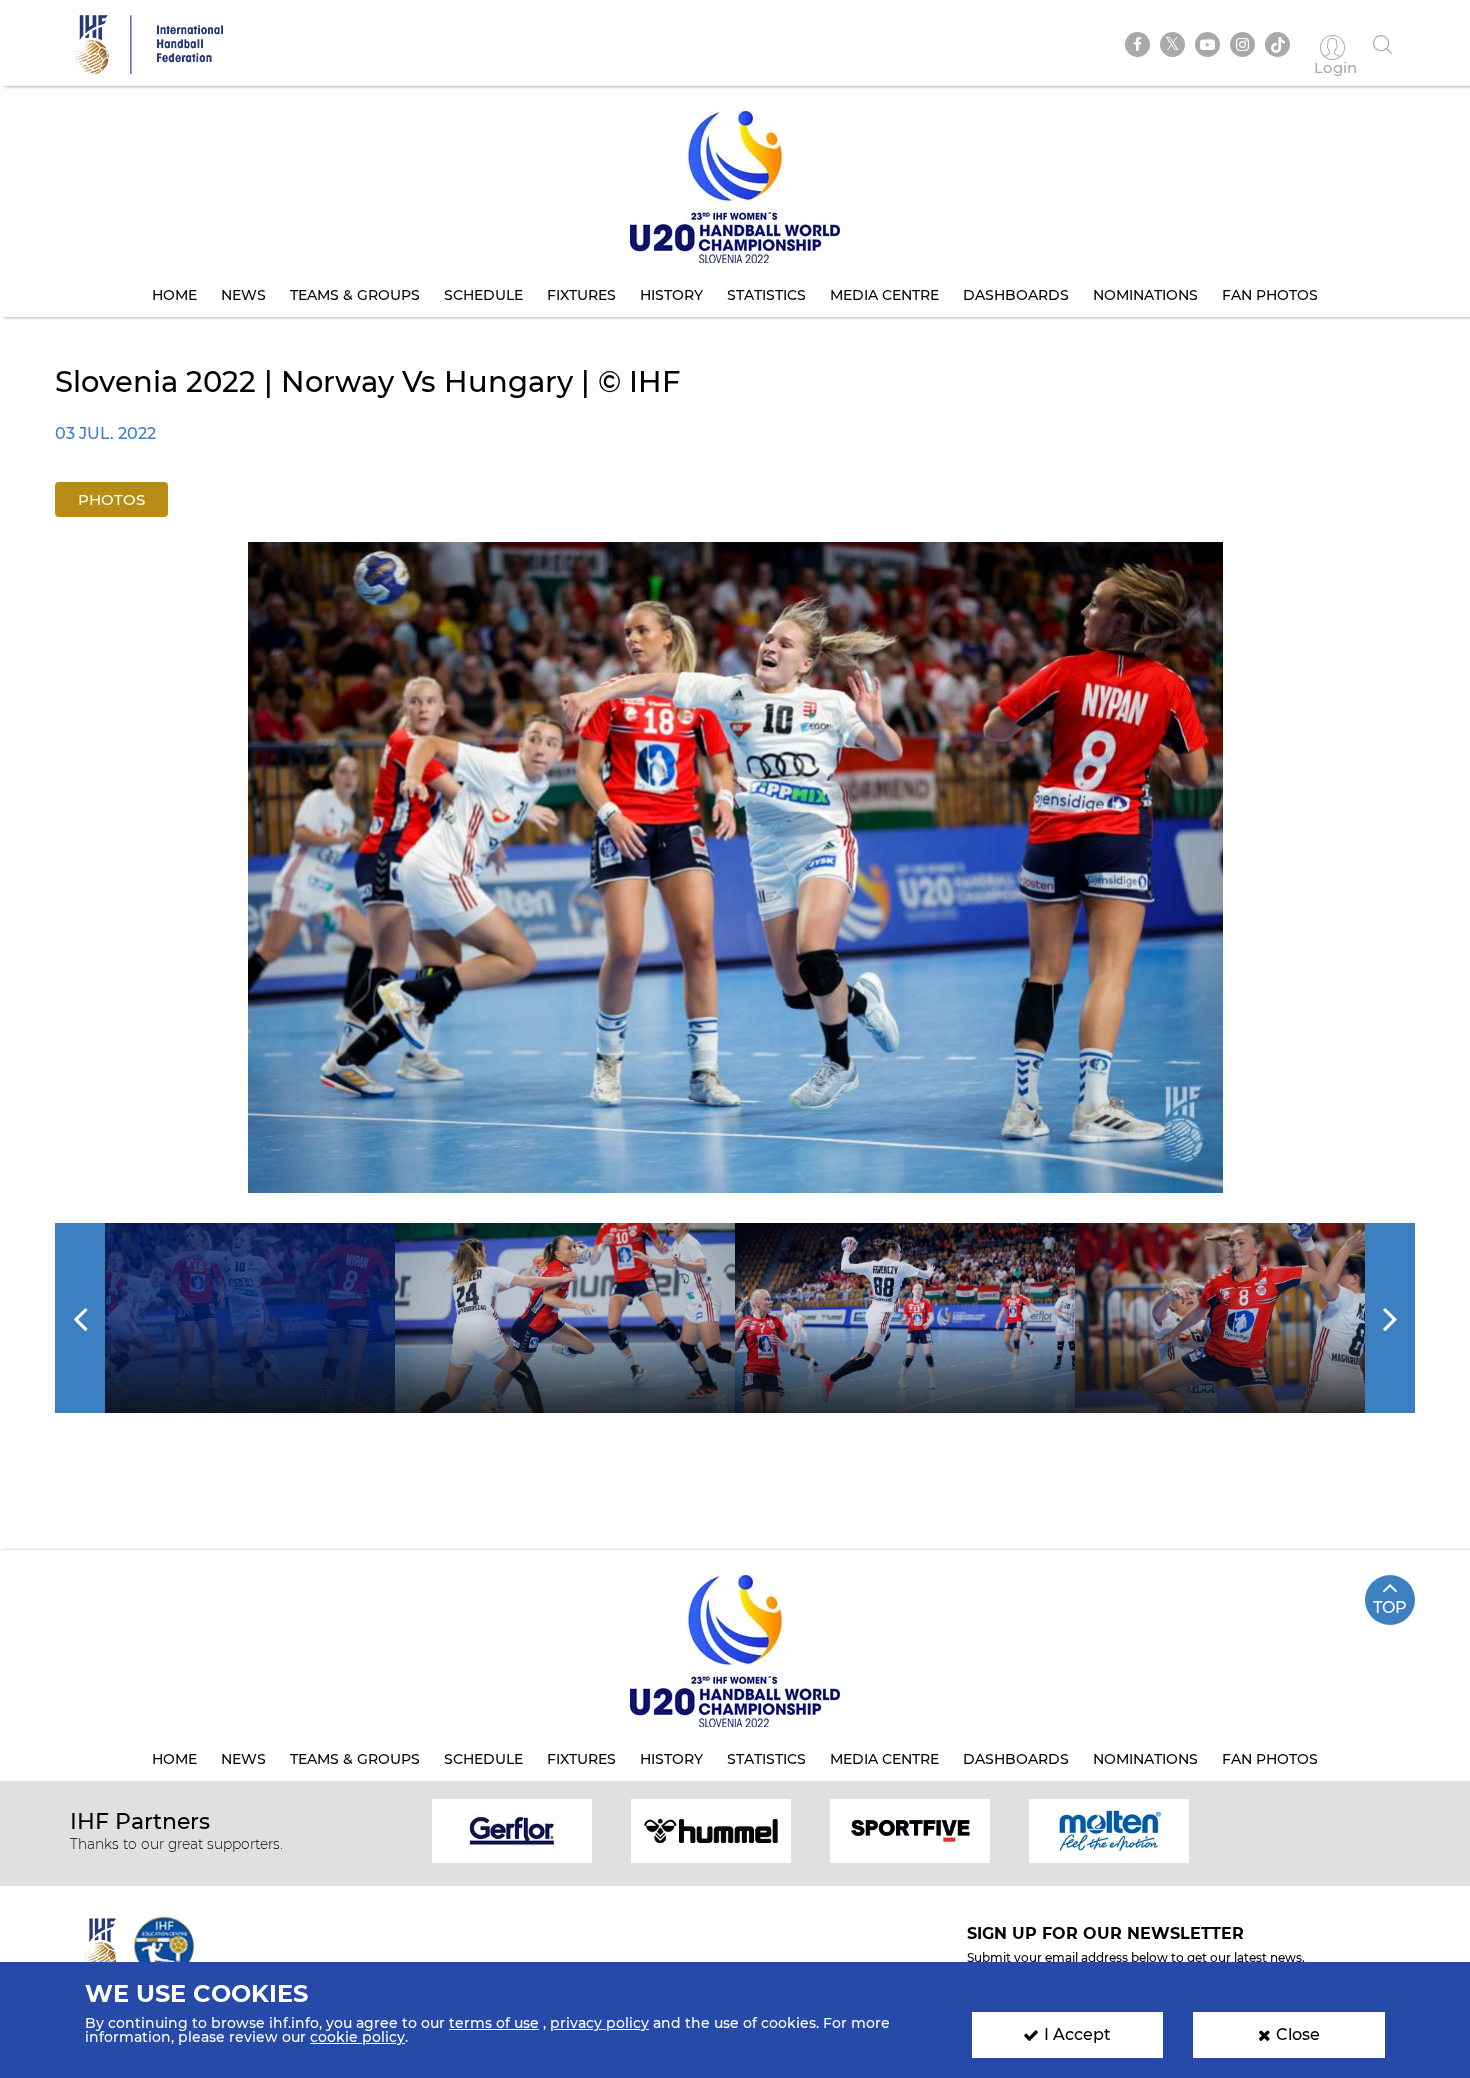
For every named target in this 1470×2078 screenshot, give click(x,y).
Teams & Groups (355, 295)
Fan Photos (1270, 295)
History (671, 295)
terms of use (494, 2023)
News (243, 295)
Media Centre (884, 295)
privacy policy (599, 2023)
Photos (111, 499)
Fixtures (581, 295)
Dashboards (1016, 295)
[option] (735, 867)
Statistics (766, 295)
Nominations (1145, 295)
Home (174, 295)
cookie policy (357, 2037)
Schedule (483, 295)
